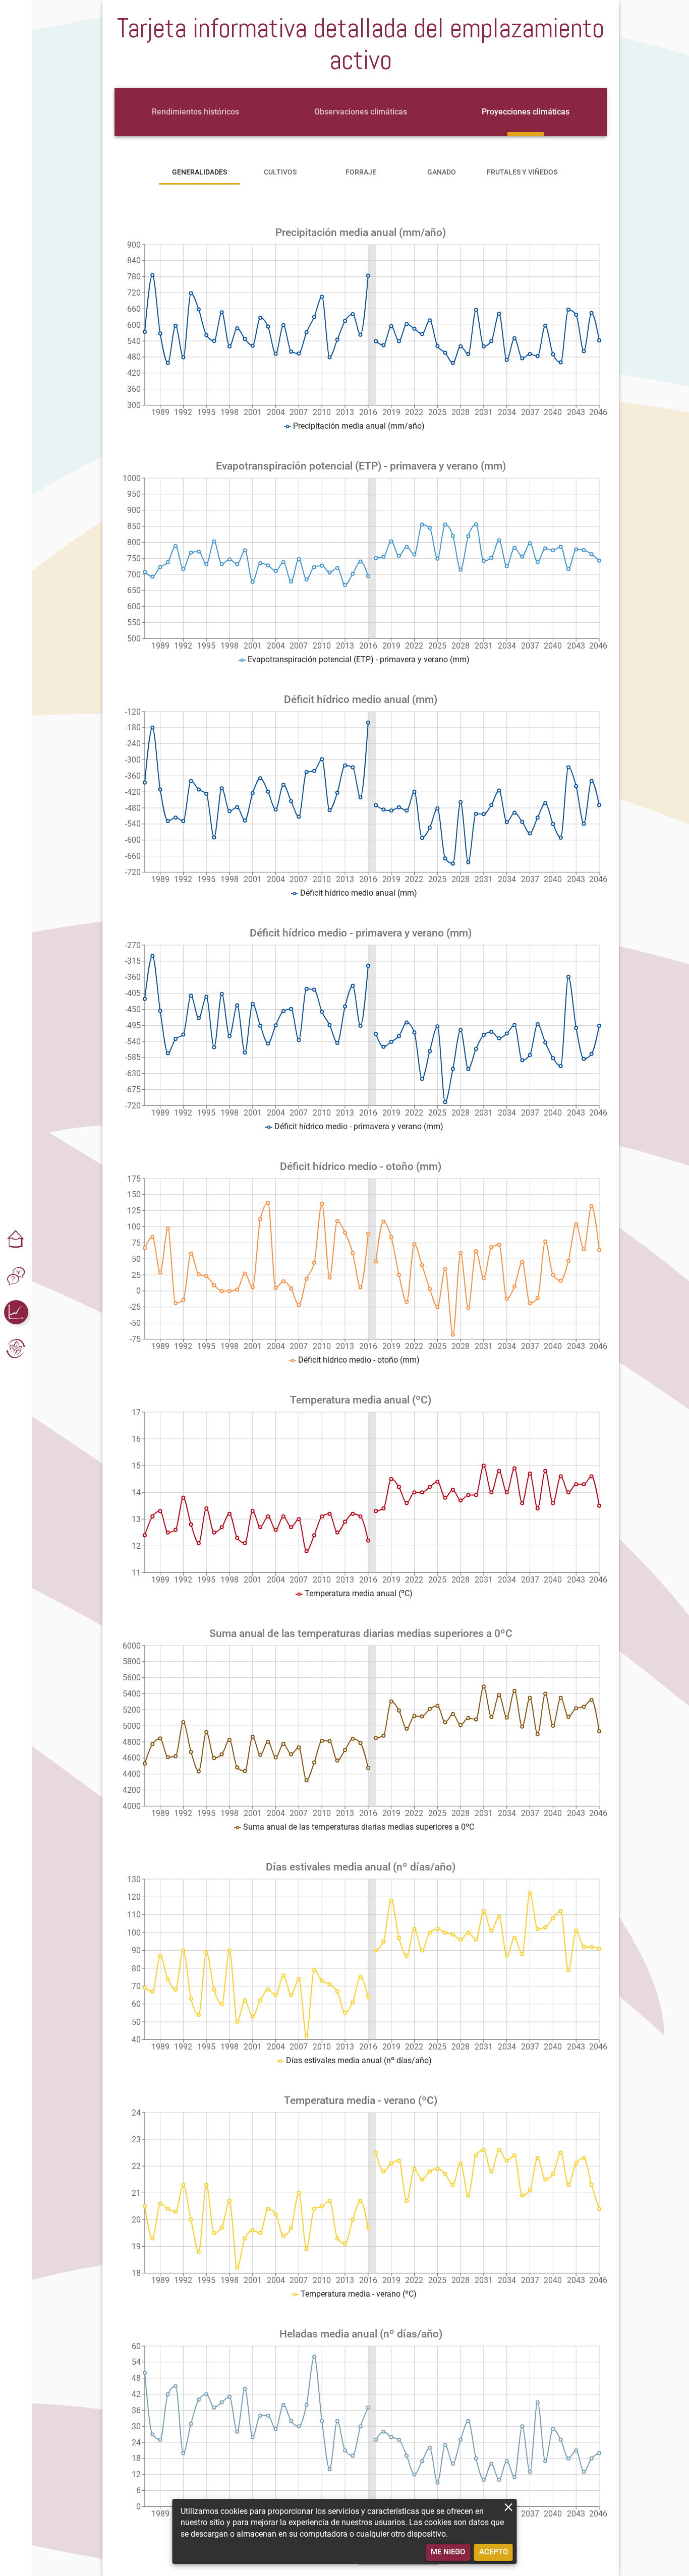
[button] (16, 1240)
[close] (509, 2507)
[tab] (195, 112)
